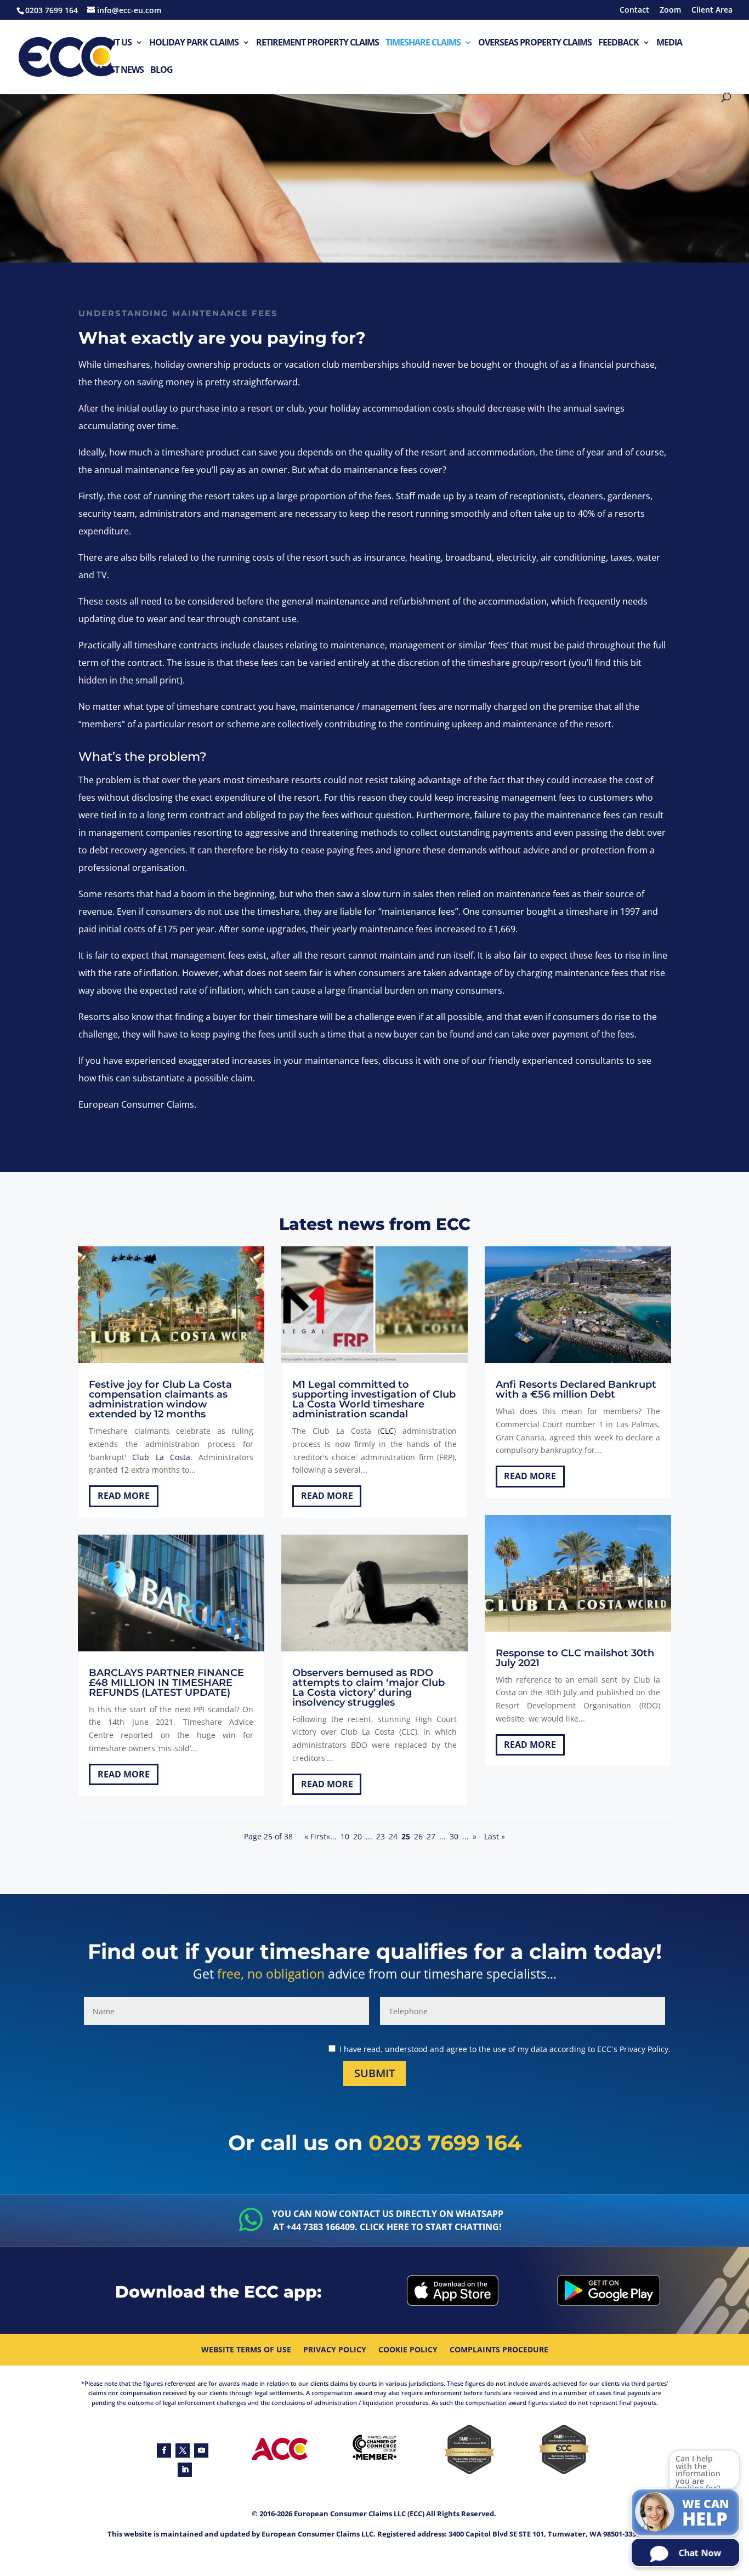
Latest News (118, 70)
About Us (112, 43)
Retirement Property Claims (317, 43)
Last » (495, 1836)
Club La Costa (161, 1457)
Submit (374, 2073)
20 (358, 1836)
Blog (161, 70)
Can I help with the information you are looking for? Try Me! (698, 2479)
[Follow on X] (183, 2450)
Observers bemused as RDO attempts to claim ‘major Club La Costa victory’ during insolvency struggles (368, 1688)
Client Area (712, 10)
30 (454, 1836)
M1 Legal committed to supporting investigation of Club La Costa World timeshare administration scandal (374, 1399)
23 (381, 1836)
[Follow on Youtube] (201, 2450)
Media (669, 43)
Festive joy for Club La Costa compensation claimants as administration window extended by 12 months (160, 1399)
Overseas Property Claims (535, 43)
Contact (634, 10)
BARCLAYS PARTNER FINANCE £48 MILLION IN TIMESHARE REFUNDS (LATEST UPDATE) (166, 1683)
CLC (387, 1431)
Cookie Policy (408, 2350)
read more (124, 1496)
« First (315, 1836)
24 (393, 1836)
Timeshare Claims (423, 43)
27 (431, 1836)
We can (706, 2514)
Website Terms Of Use (246, 2350)
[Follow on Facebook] (164, 2450)
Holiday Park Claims (194, 43)
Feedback (619, 43)
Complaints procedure (499, 2350)
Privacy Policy (335, 2350)
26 (418, 1836)
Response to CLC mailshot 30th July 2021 (575, 1658)
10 (345, 1836)
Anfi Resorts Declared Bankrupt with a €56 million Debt (576, 1389)
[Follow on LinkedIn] (185, 2470)
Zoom (670, 10)
